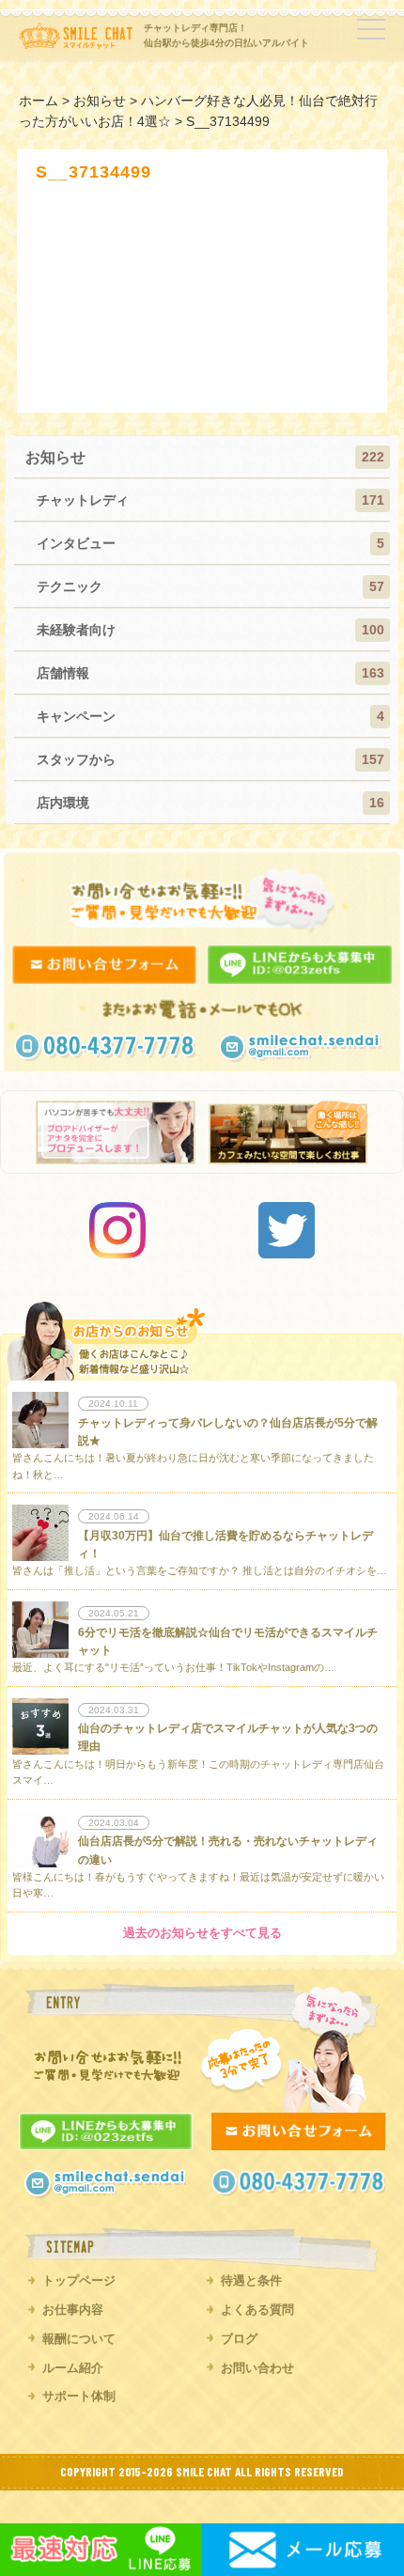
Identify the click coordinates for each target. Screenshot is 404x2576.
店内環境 (63, 803)
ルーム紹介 (73, 2368)
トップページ (79, 2280)
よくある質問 (257, 2310)
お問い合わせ (257, 2368)
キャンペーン (76, 716)
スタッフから (76, 759)
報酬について (79, 2339)
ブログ (239, 2339)
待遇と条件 (251, 2280)
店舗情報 (63, 673)
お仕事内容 (73, 2310)
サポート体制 (79, 2396)
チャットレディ (83, 500)
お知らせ (55, 457)
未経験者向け (76, 630)
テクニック (70, 586)
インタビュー (76, 543)
